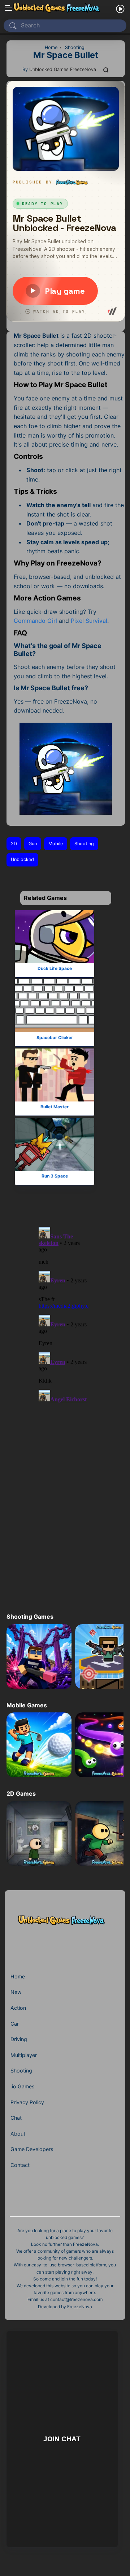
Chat (16, 2118)
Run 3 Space (54, 1176)
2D (14, 844)
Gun (33, 844)
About (18, 2134)
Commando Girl (35, 621)
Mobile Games (27, 1705)
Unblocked (22, 859)
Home (18, 1976)
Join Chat (62, 2439)
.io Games (22, 2086)
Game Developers (32, 2149)
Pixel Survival (89, 621)
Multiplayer (24, 2055)
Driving (19, 2039)
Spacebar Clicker (54, 1038)
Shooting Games (30, 1617)
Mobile (56, 844)
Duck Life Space (54, 968)
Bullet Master (55, 1107)
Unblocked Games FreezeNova (63, 69)
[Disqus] (64, 1313)
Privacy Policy (27, 2102)
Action (18, 2008)
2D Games (21, 1794)
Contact (20, 2165)
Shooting (84, 844)
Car (15, 2024)
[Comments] (106, 70)
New (16, 1992)
